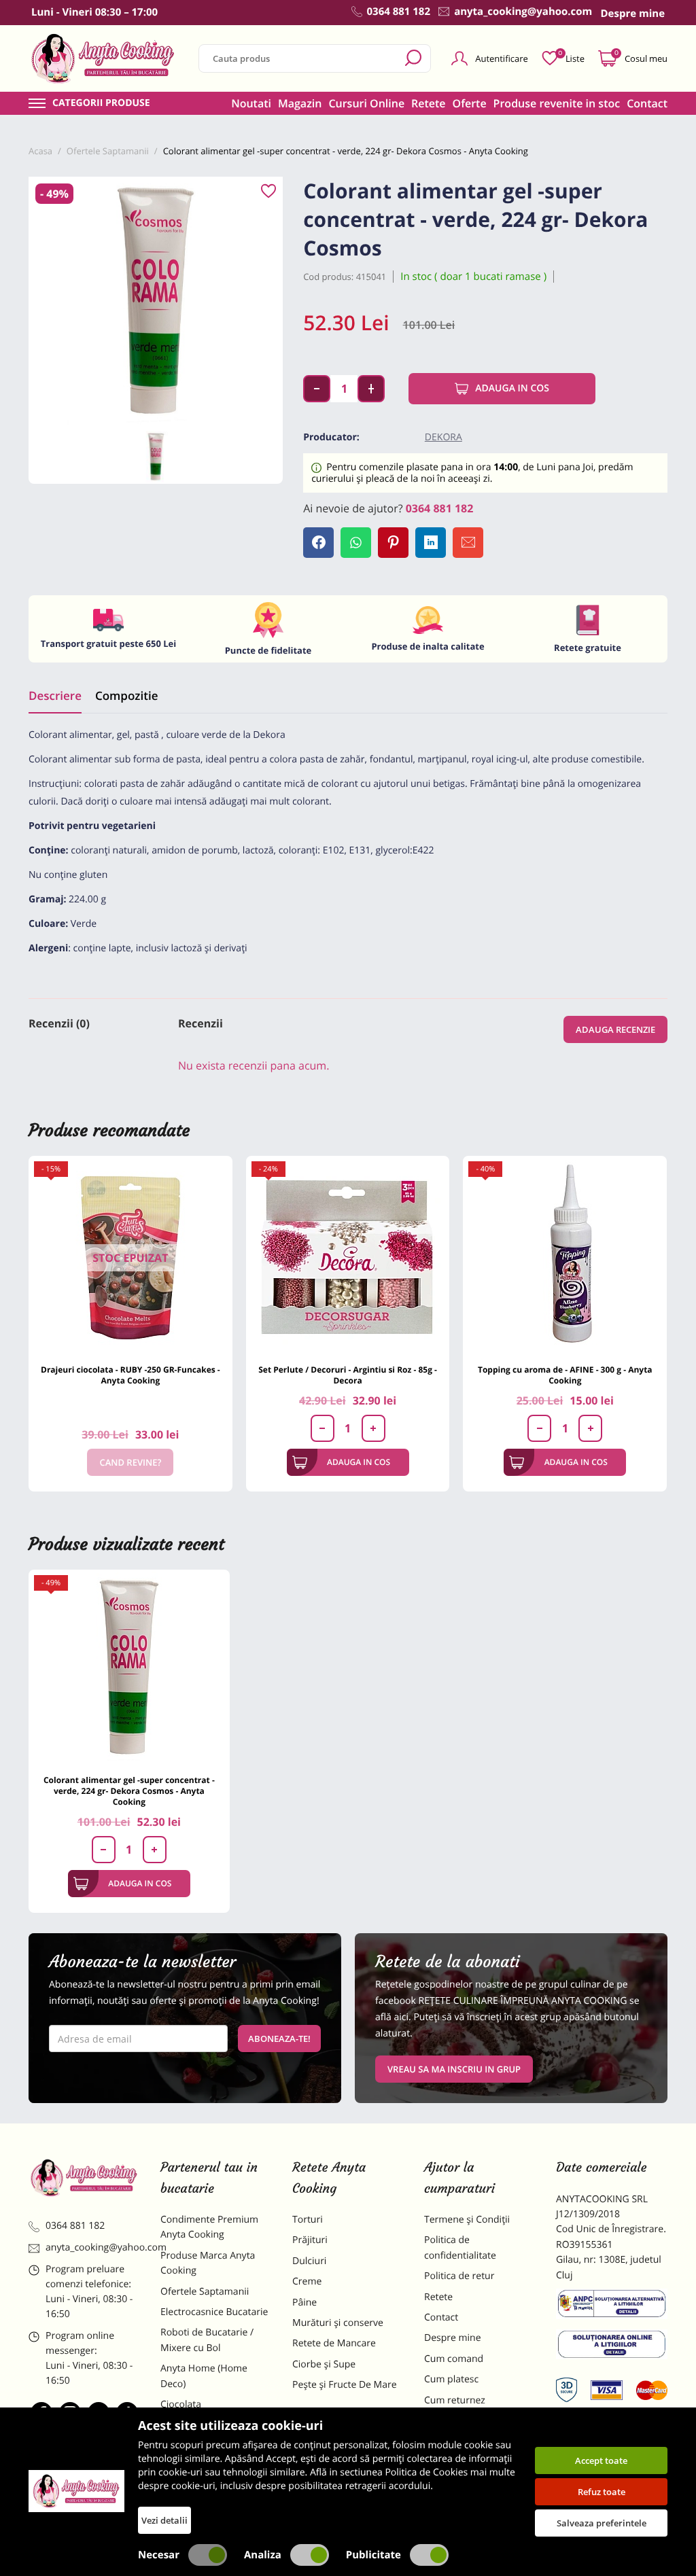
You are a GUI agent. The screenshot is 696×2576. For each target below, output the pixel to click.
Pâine (304, 2302)
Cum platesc (451, 2379)
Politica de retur (459, 2276)
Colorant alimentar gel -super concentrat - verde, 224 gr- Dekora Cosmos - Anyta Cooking (129, 1791)
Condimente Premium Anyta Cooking (209, 2227)
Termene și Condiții (467, 2220)
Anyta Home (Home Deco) (204, 2376)
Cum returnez (455, 2400)
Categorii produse (101, 103)
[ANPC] (612, 2306)
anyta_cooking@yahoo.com (93, 2247)
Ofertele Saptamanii (205, 2292)
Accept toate (601, 2460)
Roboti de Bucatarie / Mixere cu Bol (207, 2340)
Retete (428, 103)
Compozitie (126, 695)
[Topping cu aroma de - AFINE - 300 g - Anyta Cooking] (565, 1258)
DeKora (443, 437)
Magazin (300, 103)
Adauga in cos (512, 388)
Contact (647, 103)
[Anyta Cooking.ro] (76, 2491)
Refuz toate (602, 2492)
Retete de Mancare (334, 2343)
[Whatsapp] (356, 543)
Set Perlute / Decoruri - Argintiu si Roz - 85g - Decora (348, 1375)
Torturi (308, 2220)
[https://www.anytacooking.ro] (103, 58)
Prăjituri (310, 2240)
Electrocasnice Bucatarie (214, 2312)
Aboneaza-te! (279, 2039)
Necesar (159, 2555)
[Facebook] (318, 543)
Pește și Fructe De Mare (345, 2385)
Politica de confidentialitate (460, 2247)
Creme (307, 2281)
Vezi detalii (164, 2520)
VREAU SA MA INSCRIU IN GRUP (454, 2069)
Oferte (470, 103)
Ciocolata (181, 2404)
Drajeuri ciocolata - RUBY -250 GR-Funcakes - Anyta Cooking (130, 1375)
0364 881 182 (440, 508)
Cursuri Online (366, 103)
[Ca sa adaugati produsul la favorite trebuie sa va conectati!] (268, 192)
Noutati (251, 103)
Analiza (263, 2555)
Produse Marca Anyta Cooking (208, 2263)
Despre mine (453, 2338)
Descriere (55, 695)
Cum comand (454, 2359)
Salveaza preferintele (602, 2523)
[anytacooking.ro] (84, 2177)
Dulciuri (309, 2261)
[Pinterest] (393, 543)
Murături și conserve (338, 2323)
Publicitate (373, 2555)
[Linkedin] (431, 543)
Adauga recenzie (615, 1029)
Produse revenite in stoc (557, 103)
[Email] (468, 543)
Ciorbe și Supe (324, 2364)
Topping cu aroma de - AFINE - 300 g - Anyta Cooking (565, 1375)
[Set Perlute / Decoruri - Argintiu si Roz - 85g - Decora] (348, 1258)
